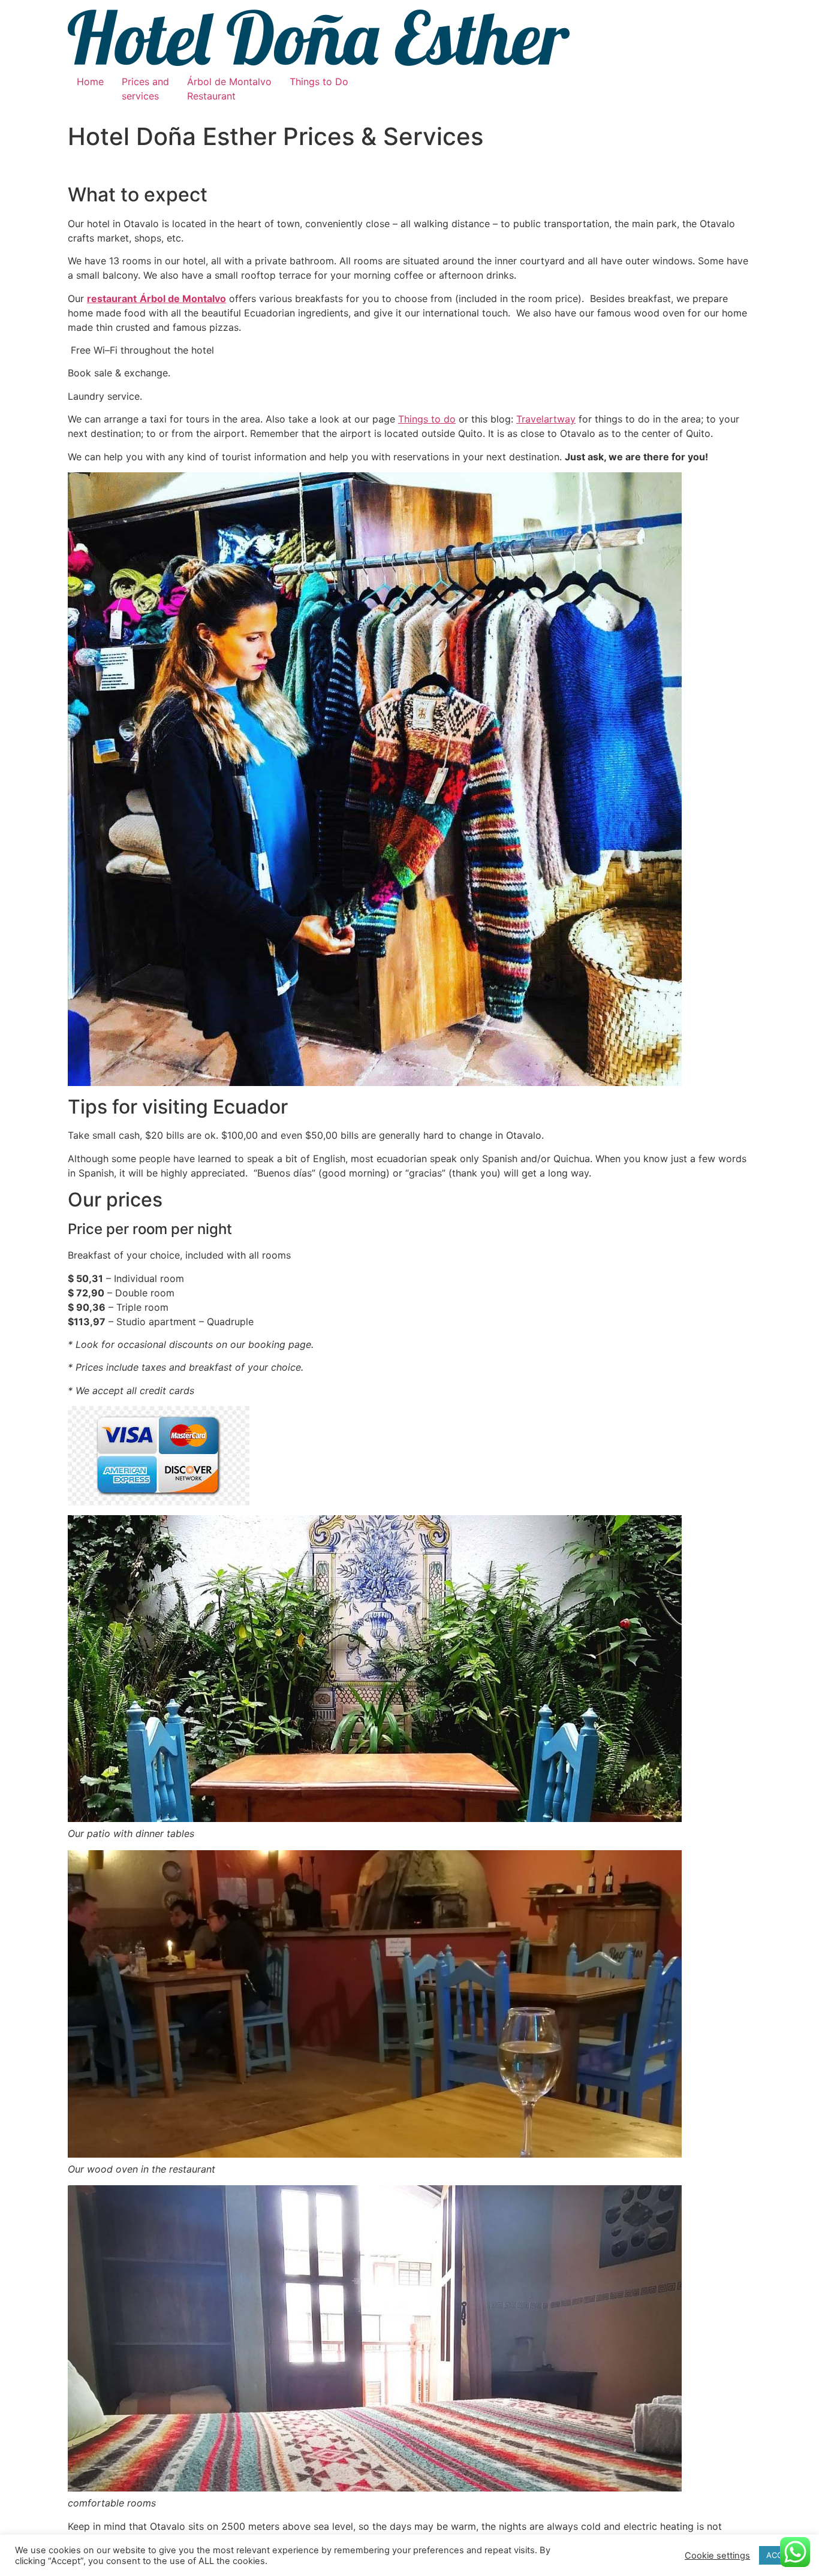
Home (90, 82)
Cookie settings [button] (717, 2556)
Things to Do (319, 82)
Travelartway (546, 419)
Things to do (427, 419)
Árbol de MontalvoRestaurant (229, 89)
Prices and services (145, 89)
